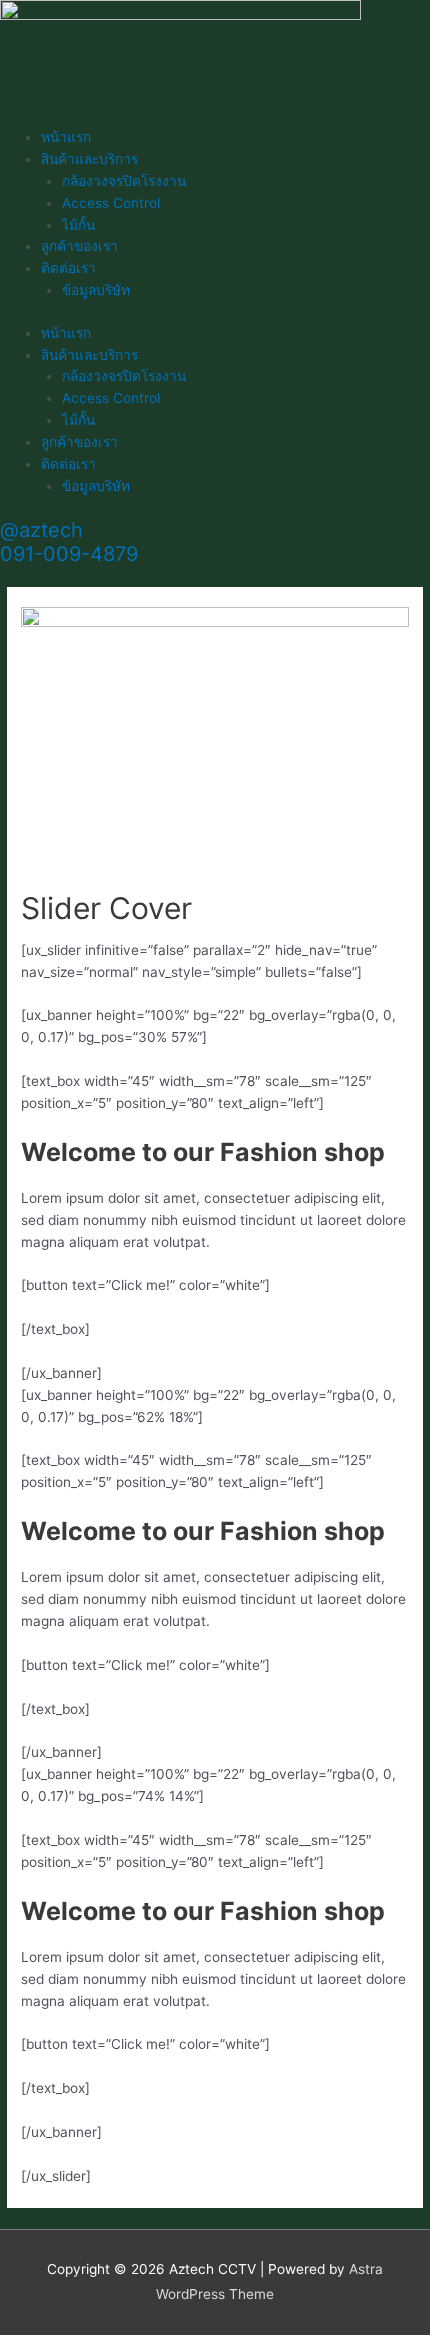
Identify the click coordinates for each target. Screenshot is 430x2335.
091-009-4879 (69, 554)
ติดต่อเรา (68, 268)
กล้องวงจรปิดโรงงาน (124, 181)
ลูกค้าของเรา (79, 246)
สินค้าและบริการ (89, 159)
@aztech (41, 530)
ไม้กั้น (78, 225)
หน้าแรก (66, 137)
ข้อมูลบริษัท (96, 290)
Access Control (111, 203)
